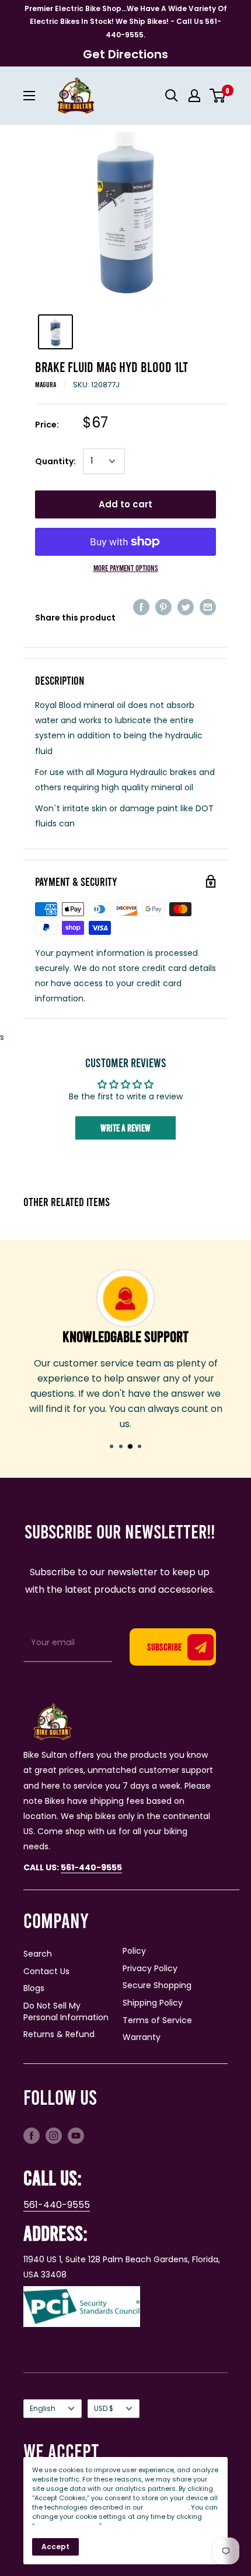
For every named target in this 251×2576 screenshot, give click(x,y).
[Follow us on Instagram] (54, 2135)
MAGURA (46, 384)
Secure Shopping (157, 1985)
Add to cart (125, 504)
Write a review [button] (125, 1128)
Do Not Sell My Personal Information (66, 2011)
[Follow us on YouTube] (76, 2135)
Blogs (34, 1988)
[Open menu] (29, 96)
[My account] (194, 96)
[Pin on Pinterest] (163, 607)
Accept (55, 2547)
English (43, 2409)
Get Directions (125, 54)
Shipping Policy (153, 2003)
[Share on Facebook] (141, 607)
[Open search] (172, 96)
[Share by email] (208, 607)
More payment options (126, 568)
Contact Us (46, 1971)
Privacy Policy (150, 1968)
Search (38, 1954)
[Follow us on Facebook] (32, 2135)
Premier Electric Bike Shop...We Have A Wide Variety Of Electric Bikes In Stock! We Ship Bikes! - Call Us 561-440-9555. (126, 22)
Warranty (142, 2037)
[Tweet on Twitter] (186, 607)
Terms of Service (157, 2020)
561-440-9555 (57, 2205)
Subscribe (164, 1647)
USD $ (104, 2409)
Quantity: (55, 461)
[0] (218, 96)
